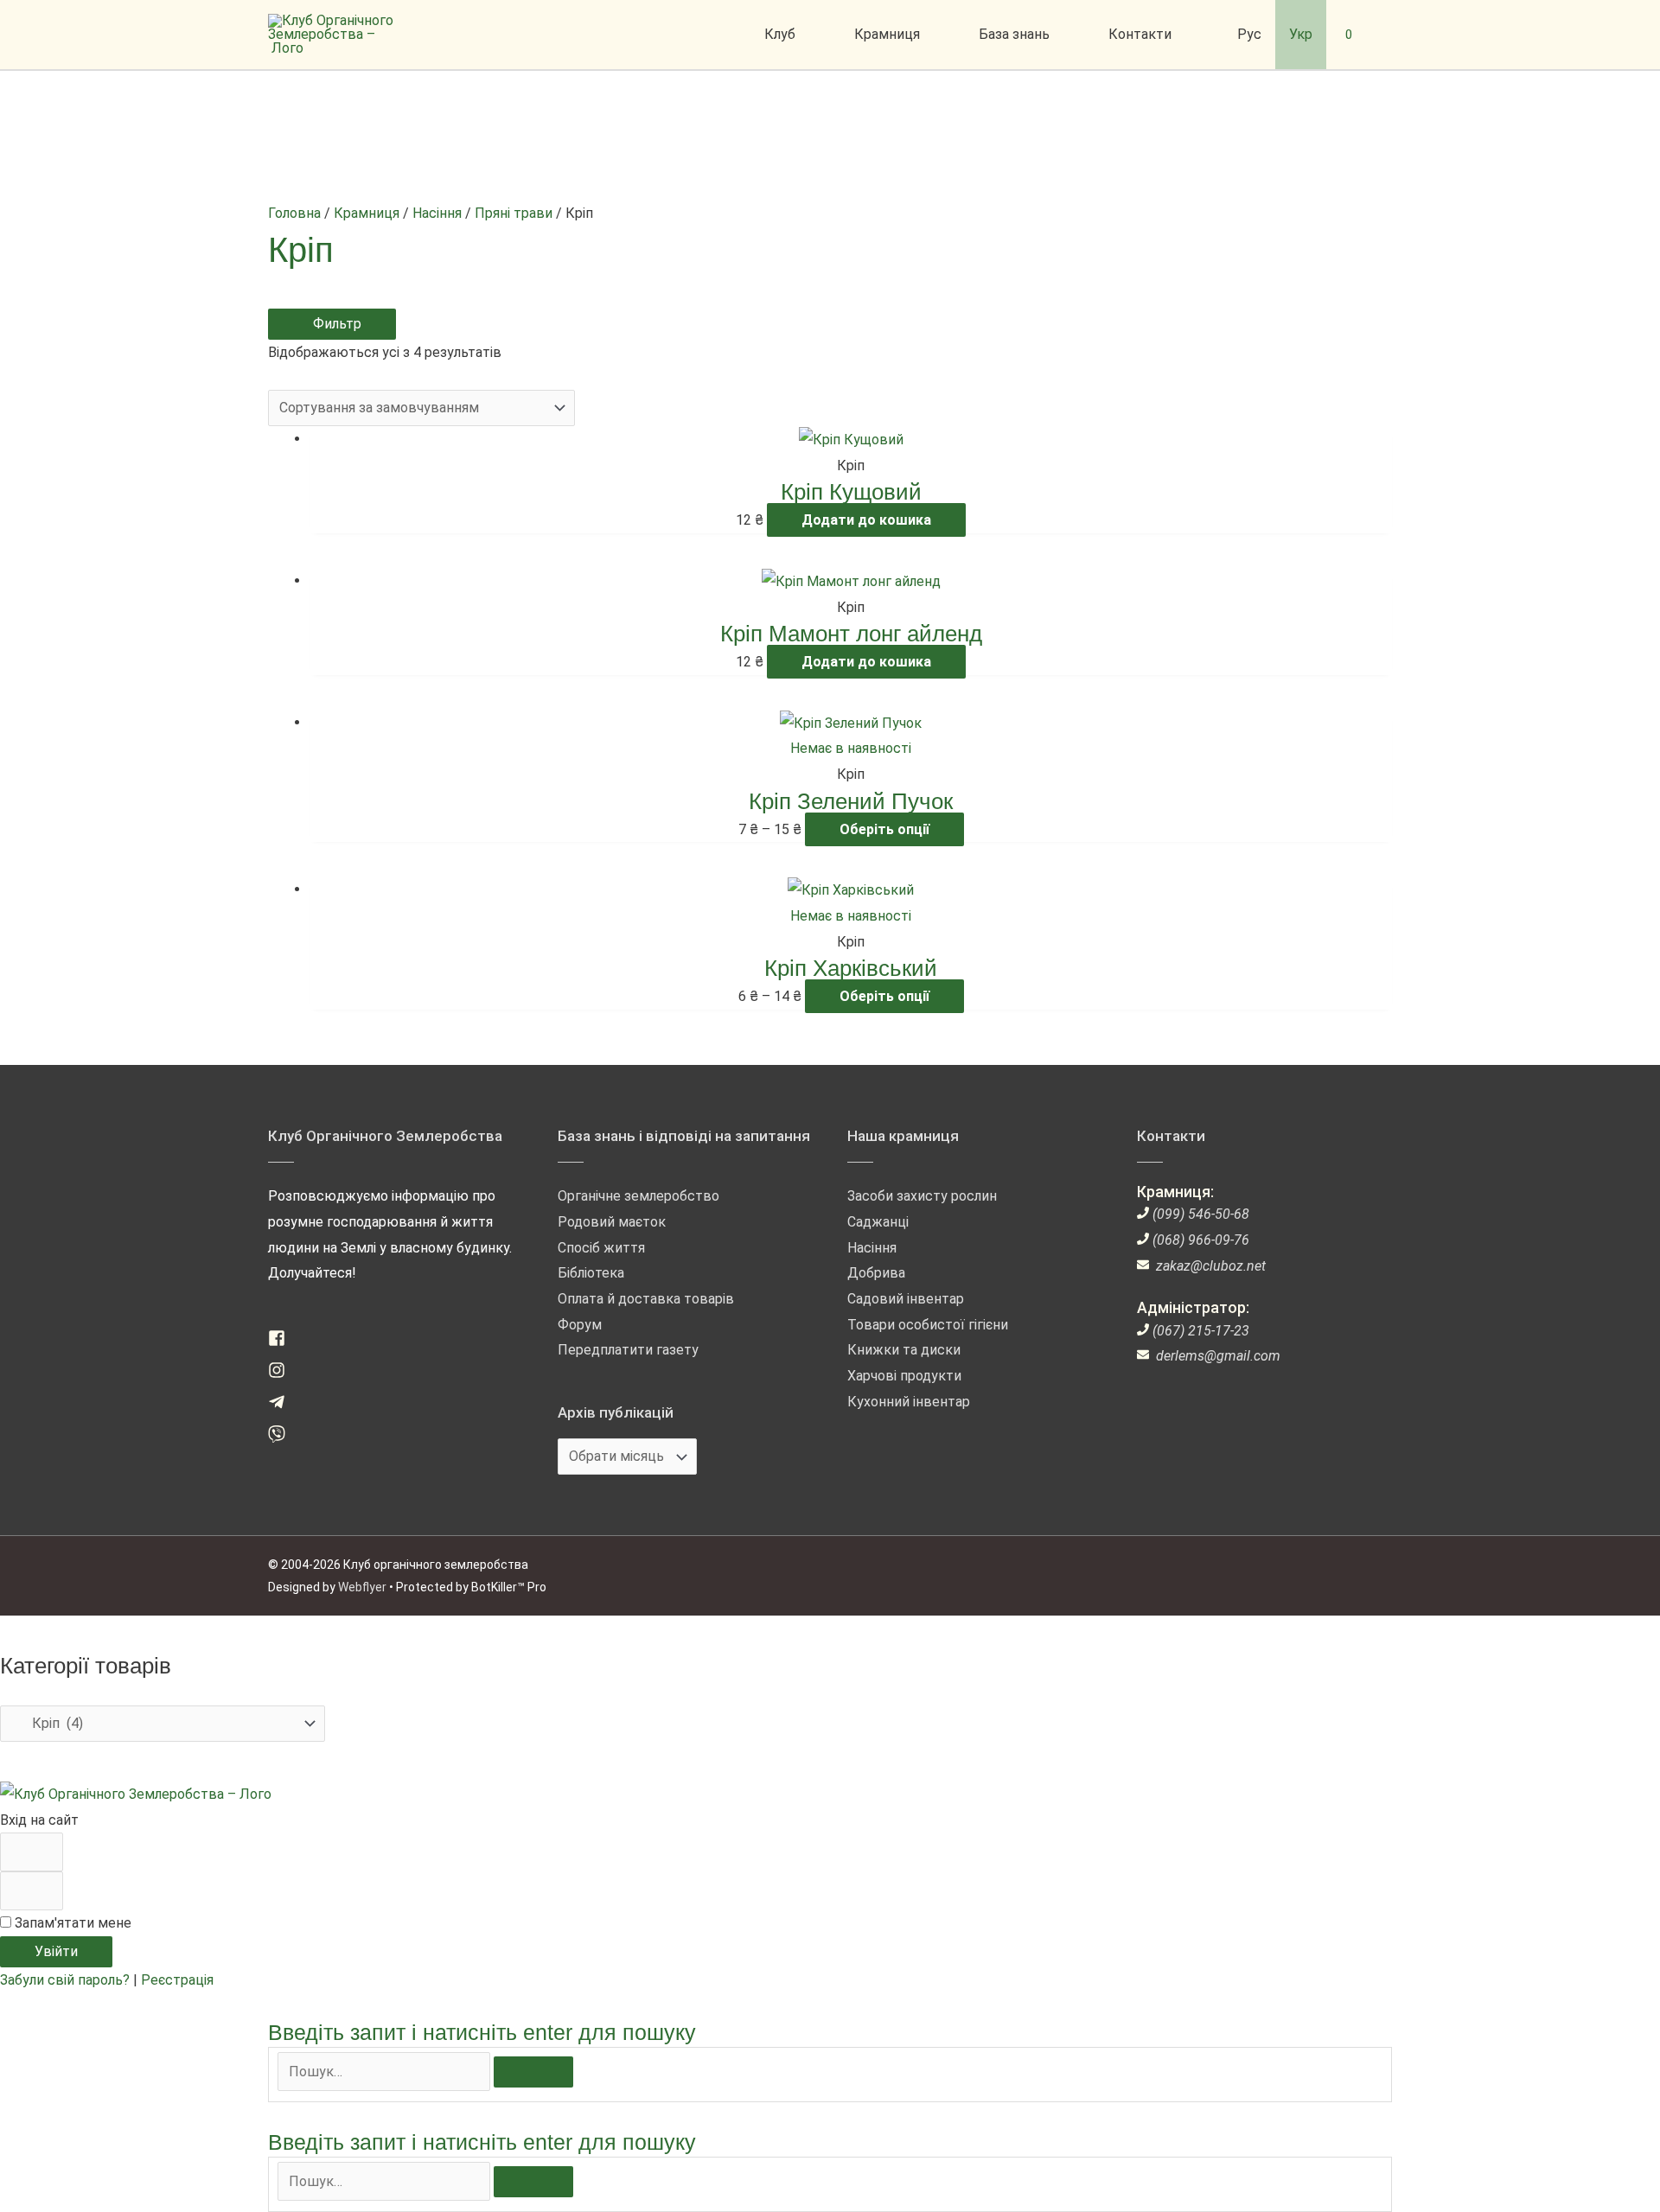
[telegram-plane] (283, 1406)
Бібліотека (591, 1273)
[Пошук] (533, 2072)
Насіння (437, 213)
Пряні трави (514, 213)
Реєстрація (177, 1980)
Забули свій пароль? (67, 1980)
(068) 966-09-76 (1201, 1240)
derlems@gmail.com (1218, 1356)
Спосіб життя (601, 1248)
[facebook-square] (283, 1342)
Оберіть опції (884, 829)
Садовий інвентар (906, 1299)
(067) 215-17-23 (1201, 1331)
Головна (294, 213)
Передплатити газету (628, 1350)
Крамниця (367, 213)
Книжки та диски (904, 1350)
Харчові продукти (904, 1376)
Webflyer (362, 1587)
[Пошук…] (386, 2072)
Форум (580, 1325)
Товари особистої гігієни (928, 1325)
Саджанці (878, 1222)
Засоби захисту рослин (922, 1196)
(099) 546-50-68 (1201, 1214)
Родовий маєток (612, 1222)
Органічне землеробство (638, 1196)
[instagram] (283, 1374)
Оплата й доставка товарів (646, 1299)
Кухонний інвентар (909, 1402)
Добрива (876, 1273)
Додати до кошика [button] (866, 520)
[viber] (283, 1438)
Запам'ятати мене (71, 1923)
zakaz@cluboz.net (1211, 1266)
